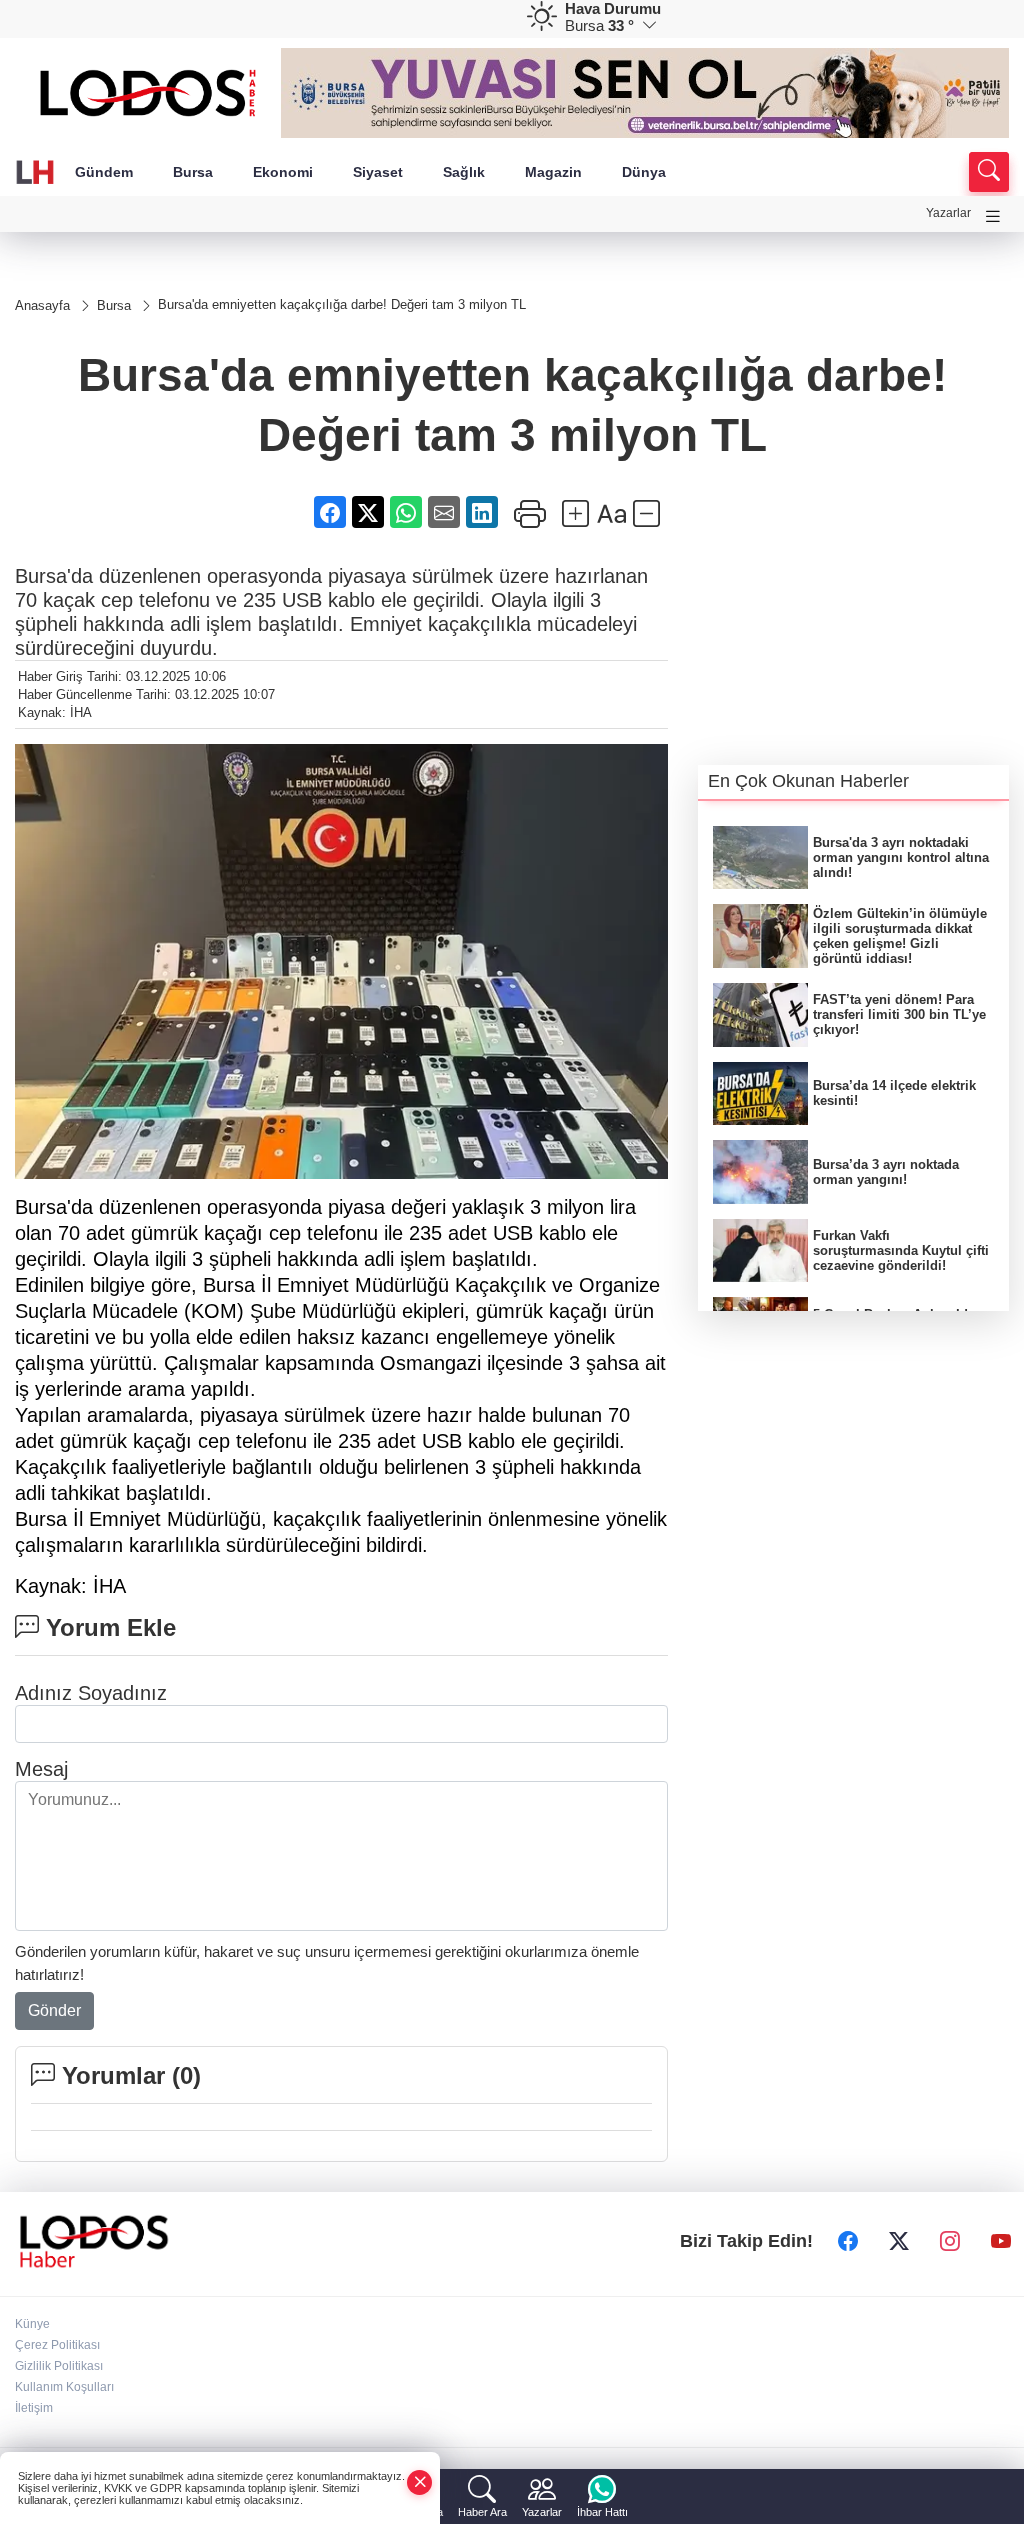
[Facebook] (848, 2241)
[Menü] (993, 216)
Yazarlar (948, 213)
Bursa (193, 172)
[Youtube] (1001, 2241)
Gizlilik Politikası (59, 2366)
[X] (899, 2241)
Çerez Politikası (57, 2345)
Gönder (54, 2010)
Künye (32, 2324)
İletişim (34, 2408)
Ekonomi (283, 172)
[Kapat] (420, 2482)
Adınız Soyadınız (91, 1693)
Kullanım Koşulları (64, 2387)
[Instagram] (950, 2241)
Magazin (553, 172)
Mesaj (41, 1769)
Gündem (104, 172)
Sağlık (464, 172)
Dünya (644, 172)
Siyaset (378, 172)
